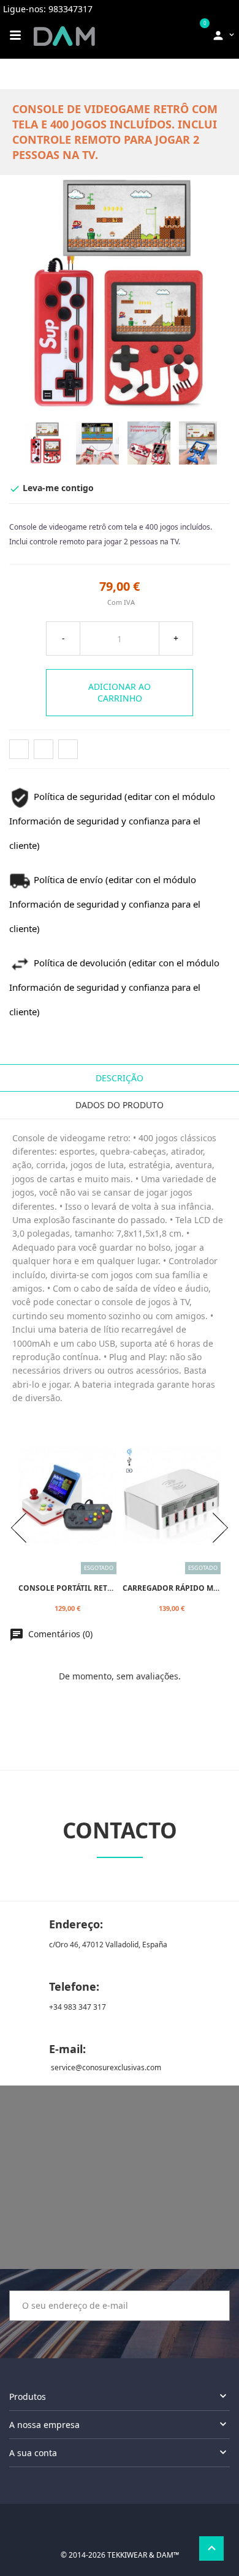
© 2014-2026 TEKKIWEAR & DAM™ (120, 2555)
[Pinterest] (68, 749)
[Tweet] (44, 749)
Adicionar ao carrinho (120, 693)
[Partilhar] (19, 749)
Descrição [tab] (120, 1078)
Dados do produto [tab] (120, 1105)
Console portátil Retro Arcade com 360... (104, 1587)
